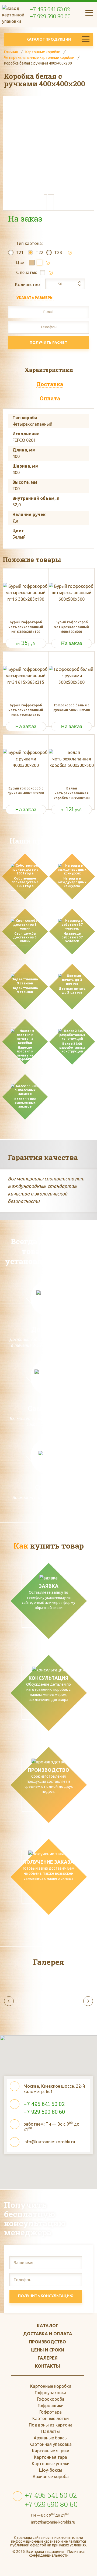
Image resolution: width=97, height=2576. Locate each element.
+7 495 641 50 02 (50, 9)
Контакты (48, 2366)
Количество (27, 284)
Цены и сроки (48, 2350)
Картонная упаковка (51, 2444)
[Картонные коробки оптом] (13, 14)
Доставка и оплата (48, 2334)
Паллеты (51, 2431)
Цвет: (22, 262)
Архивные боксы (51, 2438)
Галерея (48, 2358)
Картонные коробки (51, 2386)
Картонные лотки (51, 2418)
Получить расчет (48, 343)
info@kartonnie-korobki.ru (49, 2142)
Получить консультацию (46, 2296)
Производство (48, 2342)
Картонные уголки (51, 2464)
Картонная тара (51, 2457)
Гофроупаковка (51, 2393)
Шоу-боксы (51, 2470)
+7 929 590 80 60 (50, 16)
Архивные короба (51, 2477)
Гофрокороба (51, 2399)
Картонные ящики (51, 2451)
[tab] (48, 370)
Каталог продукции (49, 39)
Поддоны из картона (51, 2425)
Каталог (48, 2326)
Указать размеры (35, 298)
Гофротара (51, 2412)
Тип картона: (29, 243)
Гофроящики (51, 2406)
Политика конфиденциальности (57, 2553)
